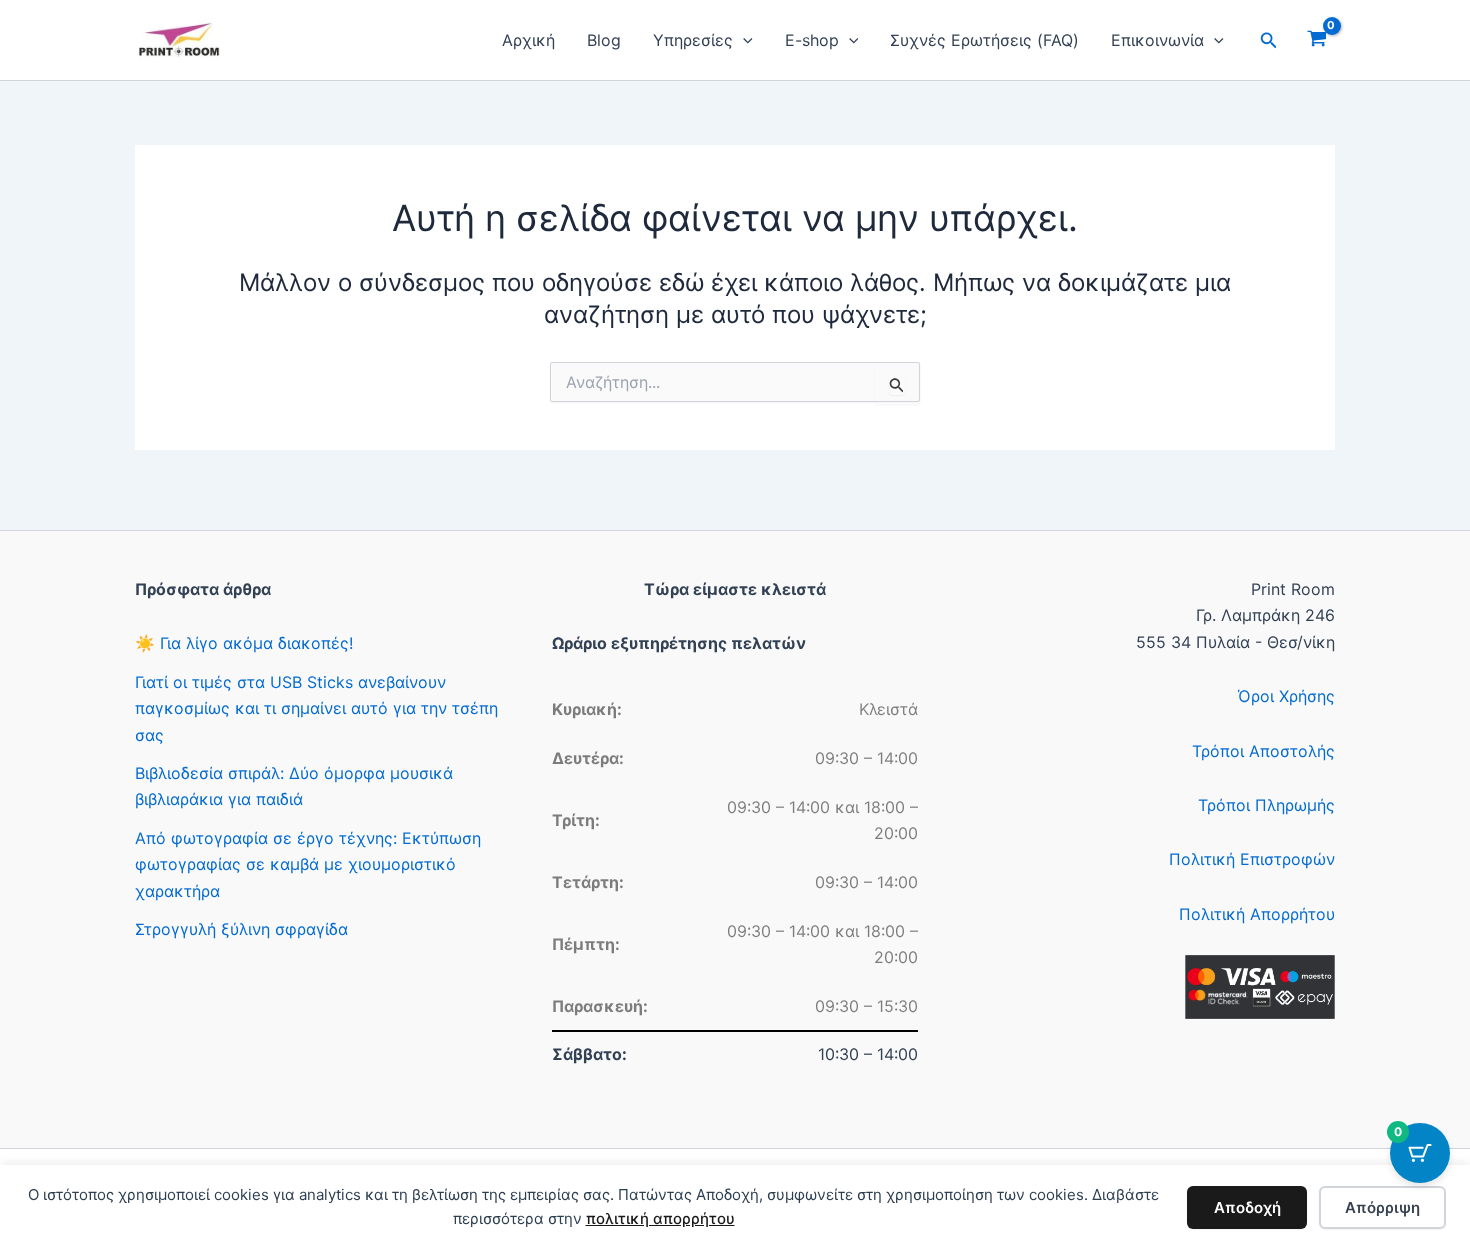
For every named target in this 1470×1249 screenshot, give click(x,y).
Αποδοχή (1247, 1207)
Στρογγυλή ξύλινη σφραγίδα (241, 929)
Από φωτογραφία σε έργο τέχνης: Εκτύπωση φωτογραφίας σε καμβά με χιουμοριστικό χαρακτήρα (308, 864)
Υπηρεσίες (693, 40)
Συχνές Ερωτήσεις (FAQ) (984, 40)
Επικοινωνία (1157, 40)
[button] (743, 40)
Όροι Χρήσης (1286, 696)
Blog (604, 40)
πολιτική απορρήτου (660, 1218)
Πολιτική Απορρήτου (1257, 914)
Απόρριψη (1382, 1207)
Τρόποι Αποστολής (1263, 751)
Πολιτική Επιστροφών (1252, 859)
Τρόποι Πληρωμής (1266, 805)
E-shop (812, 40)
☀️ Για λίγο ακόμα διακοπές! (244, 643)
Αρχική (528, 40)
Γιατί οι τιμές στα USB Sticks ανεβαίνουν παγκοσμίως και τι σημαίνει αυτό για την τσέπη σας (316, 708)
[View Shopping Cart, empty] (1316, 40)
